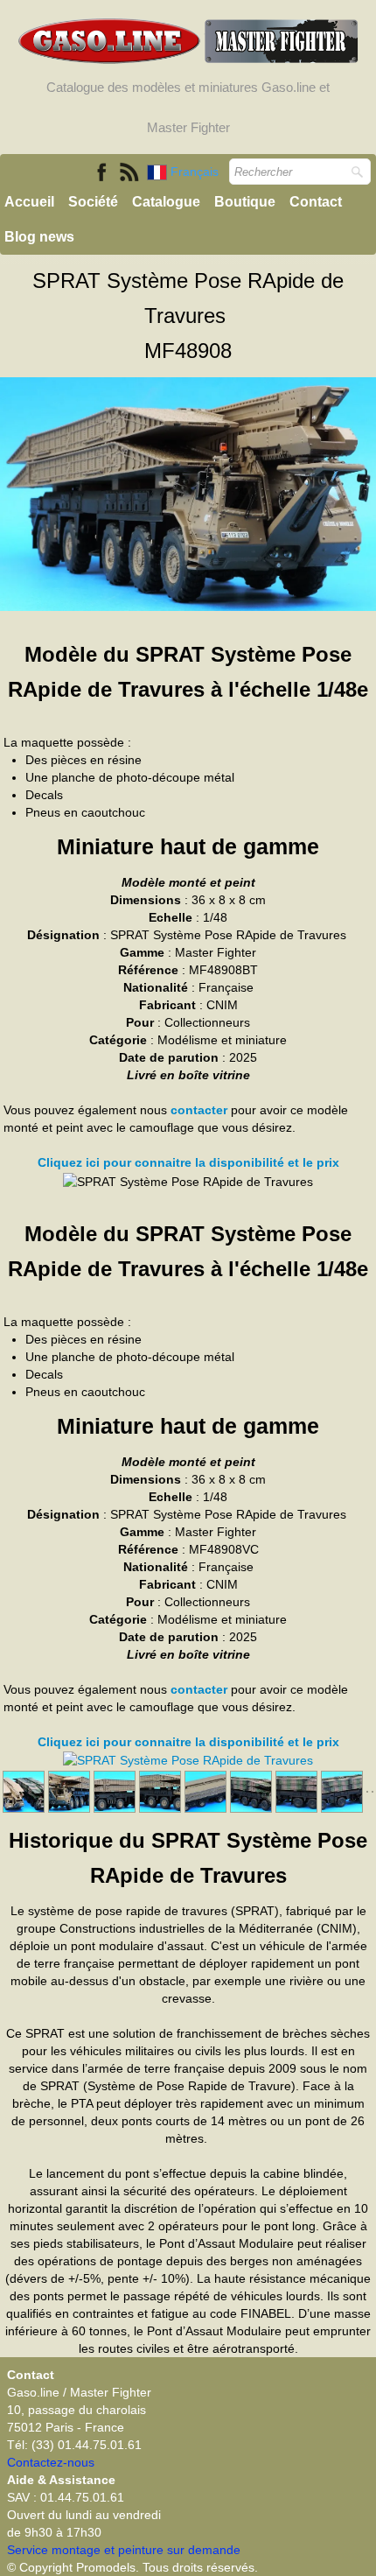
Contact (316, 202)
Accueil (29, 202)
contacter (199, 1110)
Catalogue (166, 202)
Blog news (39, 237)
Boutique (245, 202)
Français (196, 172)
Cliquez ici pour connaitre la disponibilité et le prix (188, 1162)
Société (93, 202)
